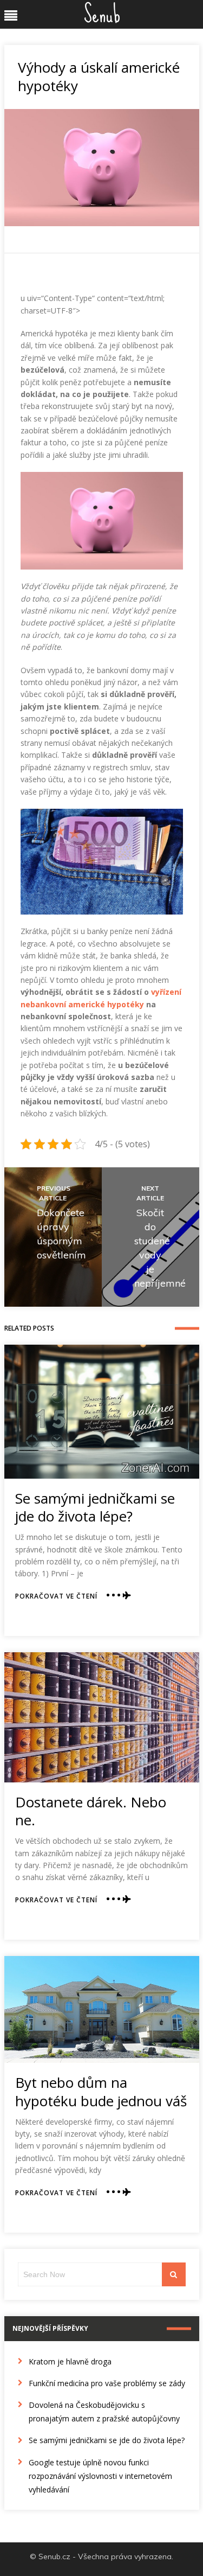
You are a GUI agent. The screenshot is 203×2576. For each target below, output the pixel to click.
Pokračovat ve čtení (56, 1596)
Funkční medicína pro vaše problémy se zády (107, 2383)
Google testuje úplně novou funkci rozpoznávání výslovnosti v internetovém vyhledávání (100, 2476)
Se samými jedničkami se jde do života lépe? (95, 1507)
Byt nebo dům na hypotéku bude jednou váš (101, 2092)
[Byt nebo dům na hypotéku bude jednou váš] (102, 2009)
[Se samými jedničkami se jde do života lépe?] (102, 1411)
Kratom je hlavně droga (70, 2361)
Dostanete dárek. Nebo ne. (91, 1811)
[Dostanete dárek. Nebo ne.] (102, 1717)
